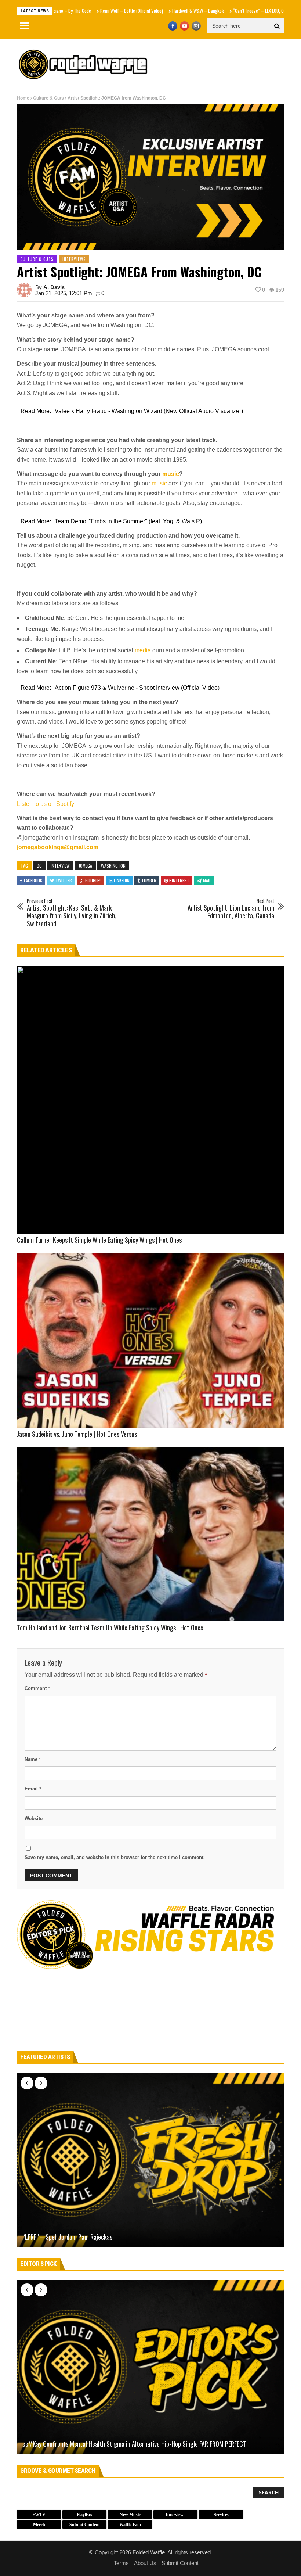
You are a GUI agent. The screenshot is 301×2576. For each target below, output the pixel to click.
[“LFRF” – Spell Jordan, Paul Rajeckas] (150, 2160)
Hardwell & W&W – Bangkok (146, 11)
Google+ (93, 880)
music (171, 474)
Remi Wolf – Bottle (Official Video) (80, 11)
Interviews (74, 259)
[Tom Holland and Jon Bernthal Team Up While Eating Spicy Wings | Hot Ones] (150, 1534)
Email (33, 1789)
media (143, 650)
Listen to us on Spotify (46, 804)
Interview (60, 866)
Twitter (64, 880)
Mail (207, 880)
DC (39, 866)
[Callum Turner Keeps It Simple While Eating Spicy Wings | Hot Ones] (150, 1100)
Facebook (33, 880)
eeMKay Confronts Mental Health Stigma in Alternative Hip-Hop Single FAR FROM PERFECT (134, 2444)
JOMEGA (85, 866)
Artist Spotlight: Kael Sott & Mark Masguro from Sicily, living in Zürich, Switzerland (72, 913)
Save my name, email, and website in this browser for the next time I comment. (115, 1857)
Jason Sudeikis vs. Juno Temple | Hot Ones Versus (77, 1434)
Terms (121, 2563)
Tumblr (149, 880)
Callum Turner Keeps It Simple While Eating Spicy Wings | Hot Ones (99, 1240)
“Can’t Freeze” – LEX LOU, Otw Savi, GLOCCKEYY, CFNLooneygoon (240, 11)
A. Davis (54, 287)
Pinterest (179, 880)
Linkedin (122, 880)
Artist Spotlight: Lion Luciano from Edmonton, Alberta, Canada (231, 909)
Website (34, 1818)
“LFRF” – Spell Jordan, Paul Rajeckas (67, 2237)
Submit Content (180, 2563)
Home (23, 98)
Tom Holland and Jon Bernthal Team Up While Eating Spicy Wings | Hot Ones (110, 1628)
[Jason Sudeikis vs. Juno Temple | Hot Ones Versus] (150, 1340)
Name (33, 1759)
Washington (113, 866)
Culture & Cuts (48, 98)
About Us (145, 2563)
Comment (37, 1688)
